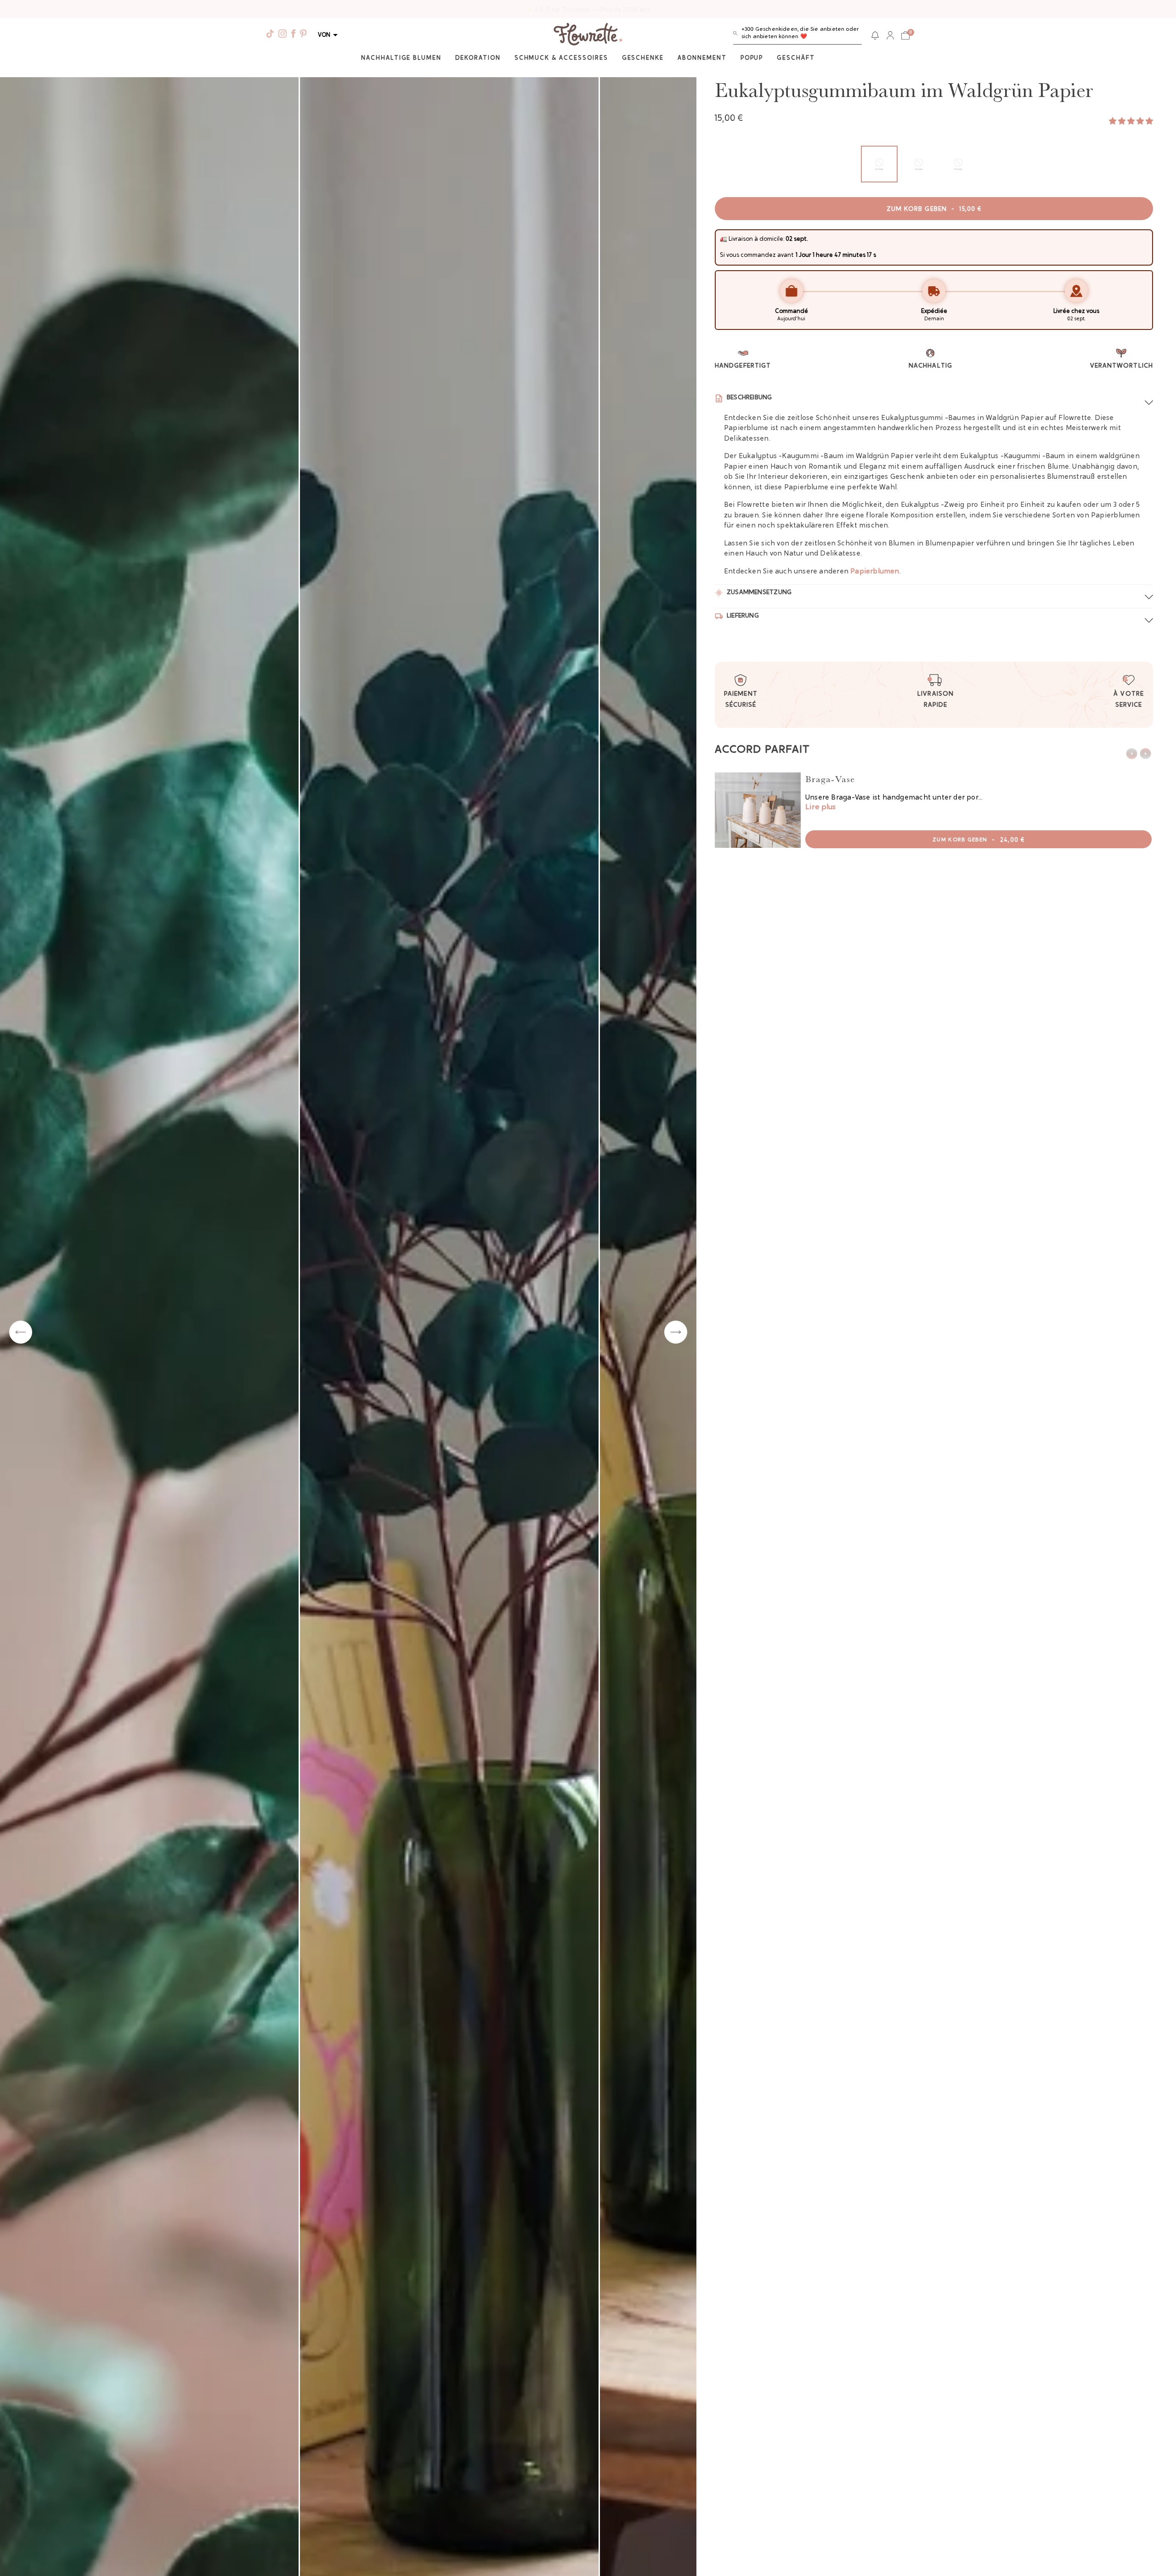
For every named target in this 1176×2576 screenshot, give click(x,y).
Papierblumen (875, 572)
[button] (797, 35)
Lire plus (820, 807)
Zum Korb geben (934, 210)
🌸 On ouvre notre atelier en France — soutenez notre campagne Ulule (588, 10)
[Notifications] (875, 35)
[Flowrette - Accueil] (588, 35)
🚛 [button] (724, 239)
